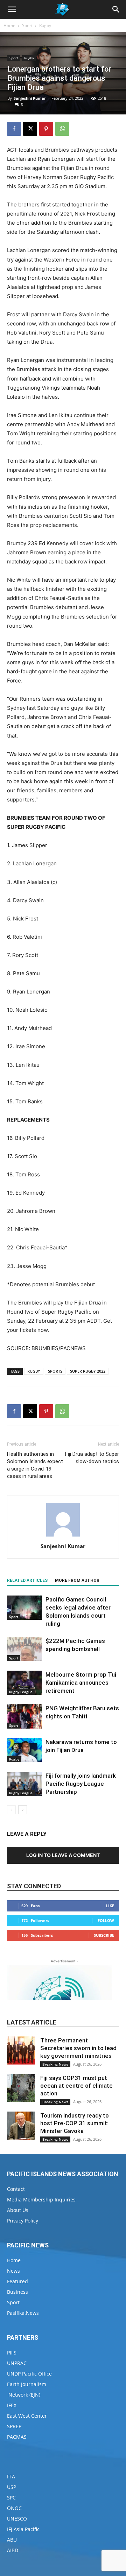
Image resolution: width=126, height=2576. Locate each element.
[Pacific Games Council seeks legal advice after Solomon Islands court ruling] (24, 1608)
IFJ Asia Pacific (23, 2529)
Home (9, 25)
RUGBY (34, 1371)
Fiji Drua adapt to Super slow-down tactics (92, 1458)
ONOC (14, 2508)
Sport (27, 25)
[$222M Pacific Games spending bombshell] (24, 1649)
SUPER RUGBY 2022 (88, 1371)
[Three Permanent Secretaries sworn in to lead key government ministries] (21, 2050)
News (13, 2271)
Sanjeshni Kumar (30, 98)
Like (110, 1906)
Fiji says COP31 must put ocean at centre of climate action (76, 2086)
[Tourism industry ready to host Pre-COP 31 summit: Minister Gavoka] (21, 2126)
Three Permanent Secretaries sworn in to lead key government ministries (78, 2048)
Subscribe (104, 1935)
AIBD (13, 2550)
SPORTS (55, 1371)
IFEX (12, 2405)
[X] (30, 129)
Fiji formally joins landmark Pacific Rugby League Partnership (81, 1784)
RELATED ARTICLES (27, 1580)
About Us (18, 2210)
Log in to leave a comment (63, 1855)
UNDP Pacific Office (29, 2374)
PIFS (12, 2353)
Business (17, 2292)
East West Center (27, 2416)
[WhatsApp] (62, 129)
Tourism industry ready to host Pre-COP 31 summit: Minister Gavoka (75, 2123)
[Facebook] (14, 129)
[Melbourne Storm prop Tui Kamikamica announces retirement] (24, 1683)
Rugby (45, 25)
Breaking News (55, 2064)
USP (12, 2487)
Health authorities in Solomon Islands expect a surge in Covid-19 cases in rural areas (35, 1465)
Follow (106, 1920)
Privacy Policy (23, 2221)
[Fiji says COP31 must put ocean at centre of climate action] (21, 2088)
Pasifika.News (23, 2313)
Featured (17, 2281)
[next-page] (23, 1810)
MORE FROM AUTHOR (77, 1580)
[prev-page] (11, 1810)
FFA (11, 2476)
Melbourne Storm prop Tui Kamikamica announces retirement (81, 1683)
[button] (12, 9)
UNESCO (17, 2519)
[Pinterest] (46, 129)
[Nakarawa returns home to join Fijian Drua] (24, 1750)
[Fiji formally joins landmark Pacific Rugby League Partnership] (24, 1784)
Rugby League (21, 1692)
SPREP (14, 2426)
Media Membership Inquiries (41, 2199)
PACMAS (17, 2437)
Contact (16, 2189)
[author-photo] (63, 1536)
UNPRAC (17, 2363)
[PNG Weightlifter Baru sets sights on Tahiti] (24, 1716)
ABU (12, 2540)
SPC (11, 2498)
